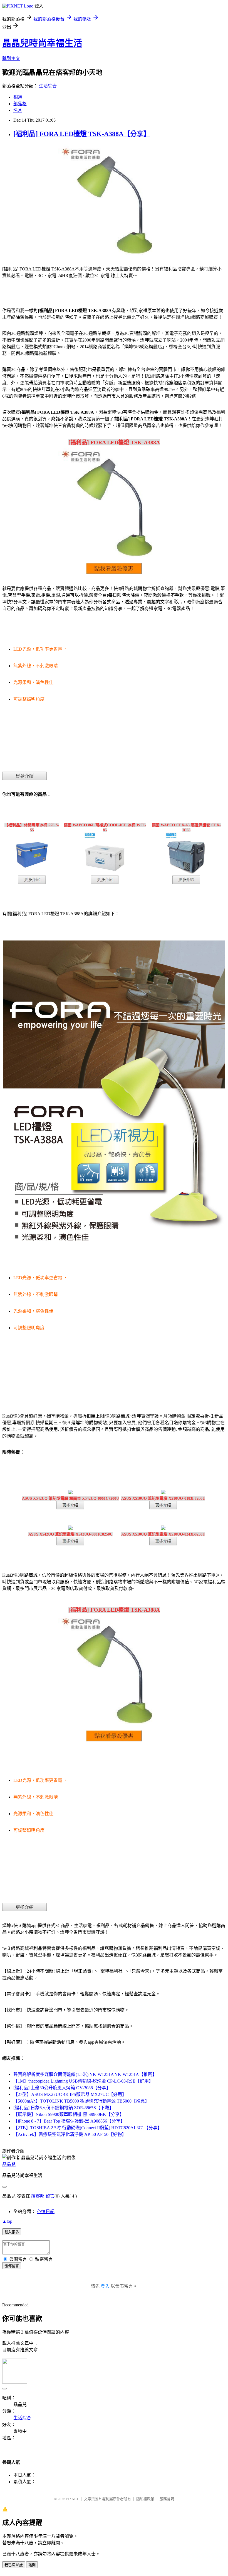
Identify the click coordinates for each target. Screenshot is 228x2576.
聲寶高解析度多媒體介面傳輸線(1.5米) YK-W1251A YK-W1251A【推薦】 (85, 2074)
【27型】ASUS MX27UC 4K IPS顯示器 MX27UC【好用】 (70, 2094)
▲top (7, 2221)
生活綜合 (48, 86)
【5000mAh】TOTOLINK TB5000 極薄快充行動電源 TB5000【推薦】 (81, 2101)
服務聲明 (167, 2499)
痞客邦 (38, 2196)
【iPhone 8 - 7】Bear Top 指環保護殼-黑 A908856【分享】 (69, 2121)
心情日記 (46, 2212)
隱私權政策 (145, 2499)
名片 (18, 110)
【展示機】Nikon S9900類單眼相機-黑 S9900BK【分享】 (69, 2114)
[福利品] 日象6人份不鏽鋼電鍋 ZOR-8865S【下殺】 (64, 2108)
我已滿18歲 (14, 2565)
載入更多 (12, 2232)
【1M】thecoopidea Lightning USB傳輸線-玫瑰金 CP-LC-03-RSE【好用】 (83, 2081)
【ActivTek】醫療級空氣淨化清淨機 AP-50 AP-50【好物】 (70, 2134)
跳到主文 (11, 58)
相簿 (18, 97)
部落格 (20, 104)
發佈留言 (12, 2266)
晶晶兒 (9, 2164)
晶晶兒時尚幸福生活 (42, 43)
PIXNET (72, 2499)
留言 (50, 2196)
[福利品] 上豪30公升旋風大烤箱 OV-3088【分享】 (62, 2088)
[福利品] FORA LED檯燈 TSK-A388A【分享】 (82, 134)
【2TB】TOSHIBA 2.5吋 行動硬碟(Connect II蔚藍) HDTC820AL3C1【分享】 (88, 2128)
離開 (32, 2565)
